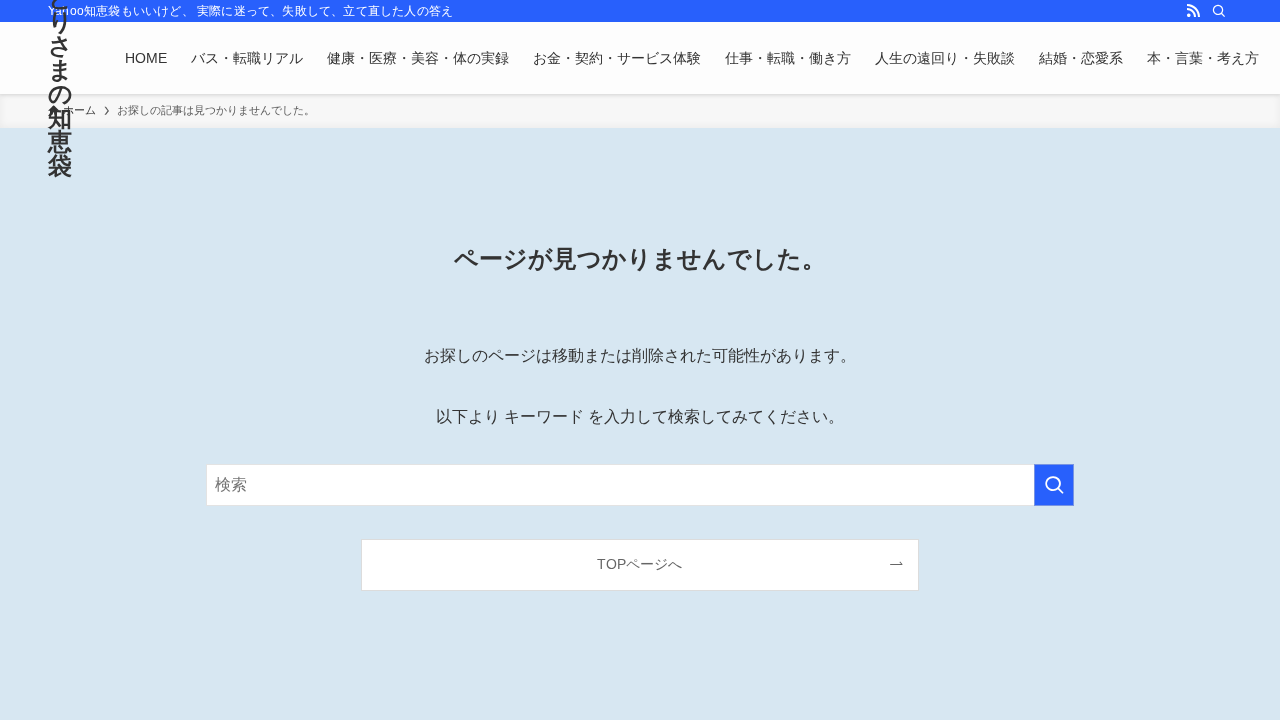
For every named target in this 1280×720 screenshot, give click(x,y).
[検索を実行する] (1054, 485)
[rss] (1193, 11)
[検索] (1219, 11)
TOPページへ (639, 564)
